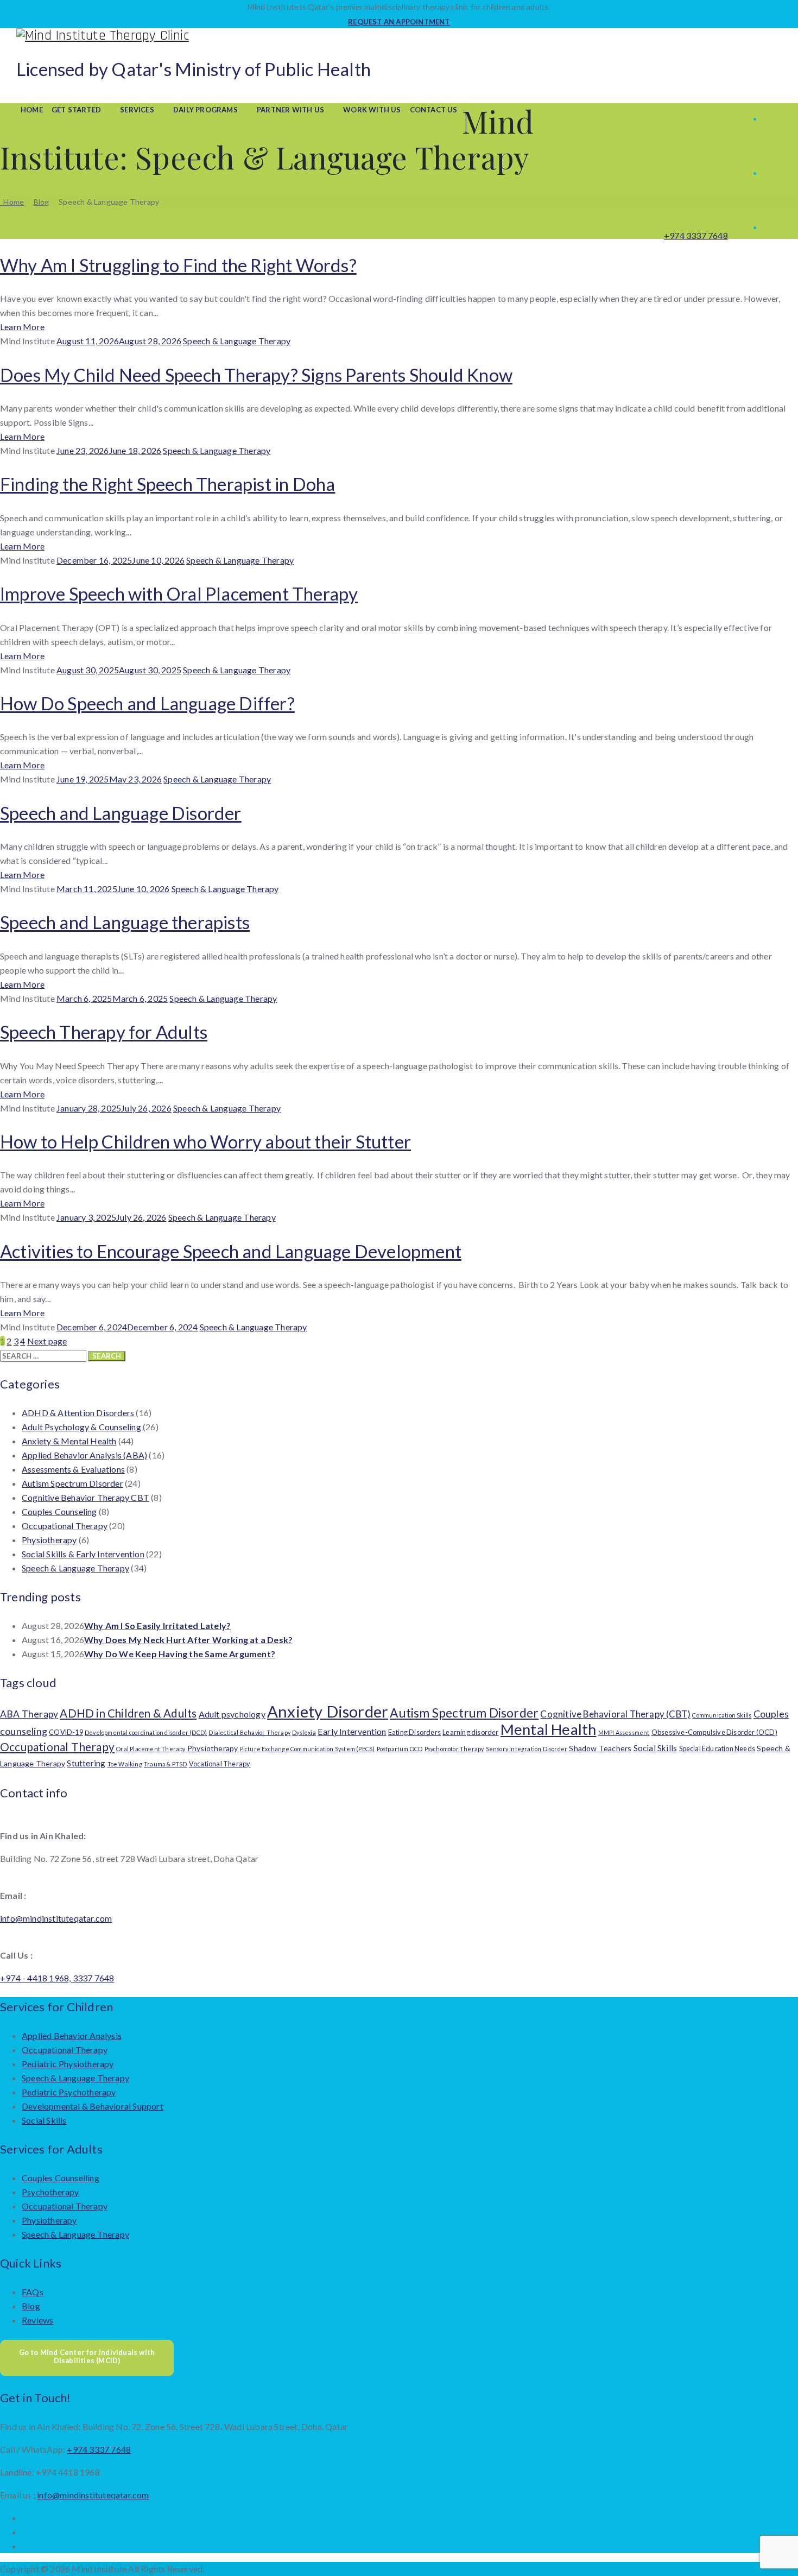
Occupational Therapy (65, 1526)
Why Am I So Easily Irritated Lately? (157, 1625)
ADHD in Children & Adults (128, 1713)
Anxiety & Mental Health (69, 1441)
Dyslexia (304, 1732)
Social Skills (655, 1748)
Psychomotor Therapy (454, 1749)
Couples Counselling (61, 2178)
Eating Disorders (414, 1732)
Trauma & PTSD (166, 1764)
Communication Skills (722, 1715)
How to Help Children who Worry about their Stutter (205, 1141)
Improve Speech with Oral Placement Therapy (179, 594)
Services (137, 110)
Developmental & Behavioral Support (93, 2106)
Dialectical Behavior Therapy (249, 1732)
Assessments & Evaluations (73, 1469)
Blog (31, 2306)
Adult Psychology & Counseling (81, 1427)
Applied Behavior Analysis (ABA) (84, 1455)
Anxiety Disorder (328, 1711)
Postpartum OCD (400, 1749)
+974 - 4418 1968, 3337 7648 (57, 1978)
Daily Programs (205, 110)
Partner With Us (290, 110)
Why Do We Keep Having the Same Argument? (180, 1654)
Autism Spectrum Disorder (72, 1483)
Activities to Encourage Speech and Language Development (231, 1251)
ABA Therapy (29, 1714)
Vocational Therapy (220, 1764)
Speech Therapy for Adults (104, 1032)
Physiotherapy (49, 1540)
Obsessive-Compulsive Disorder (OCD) (714, 1732)
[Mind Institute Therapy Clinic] (399, 36)
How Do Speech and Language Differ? (147, 703)
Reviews (37, 2320)
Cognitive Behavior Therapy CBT (85, 1497)
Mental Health (549, 1729)
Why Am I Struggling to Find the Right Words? (178, 265)
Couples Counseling (59, 1511)
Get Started (76, 110)
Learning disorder (470, 1732)
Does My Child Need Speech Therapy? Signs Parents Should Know (256, 375)
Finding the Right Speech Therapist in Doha (167, 484)
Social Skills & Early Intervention (83, 1554)
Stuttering (86, 1763)
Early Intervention (352, 1731)
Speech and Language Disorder (121, 813)
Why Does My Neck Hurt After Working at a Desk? (188, 1640)
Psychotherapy (50, 2192)
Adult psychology (232, 1714)
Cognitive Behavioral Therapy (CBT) (615, 1714)
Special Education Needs (717, 1748)
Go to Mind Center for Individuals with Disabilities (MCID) (87, 2357)
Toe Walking (125, 1764)
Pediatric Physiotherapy (68, 2064)
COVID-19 (66, 1732)
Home (32, 110)
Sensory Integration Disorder (527, 1749)
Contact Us (434, 110)
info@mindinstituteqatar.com (56, 1918)
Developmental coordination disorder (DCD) (146, 1732)
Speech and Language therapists (125, 922)
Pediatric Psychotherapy (69, 2092)
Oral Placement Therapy (151, 1749)
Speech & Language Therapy (237, 341)
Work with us (372, 110)
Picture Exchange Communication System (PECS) (308, 1749)
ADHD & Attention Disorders (78, 1413)
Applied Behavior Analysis (72, 2035)
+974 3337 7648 (696, 235)
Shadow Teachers (600, 1748)
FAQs (33, 2292)
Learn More (22, 327)
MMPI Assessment (624, 1732)
